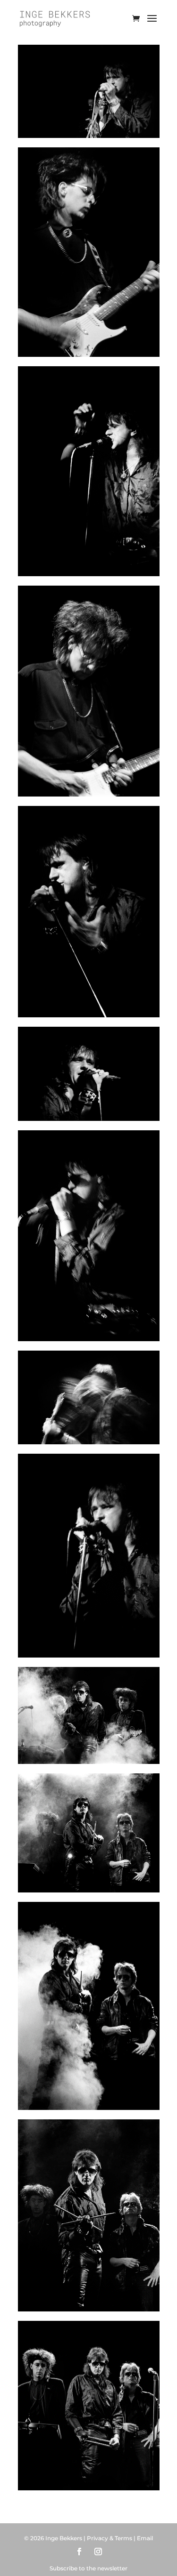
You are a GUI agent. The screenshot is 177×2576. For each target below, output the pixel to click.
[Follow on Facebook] (79, 2552)
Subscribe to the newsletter (88, 2568)
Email (145, 2538)
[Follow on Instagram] (98, 2552)
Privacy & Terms (110, 2538)
